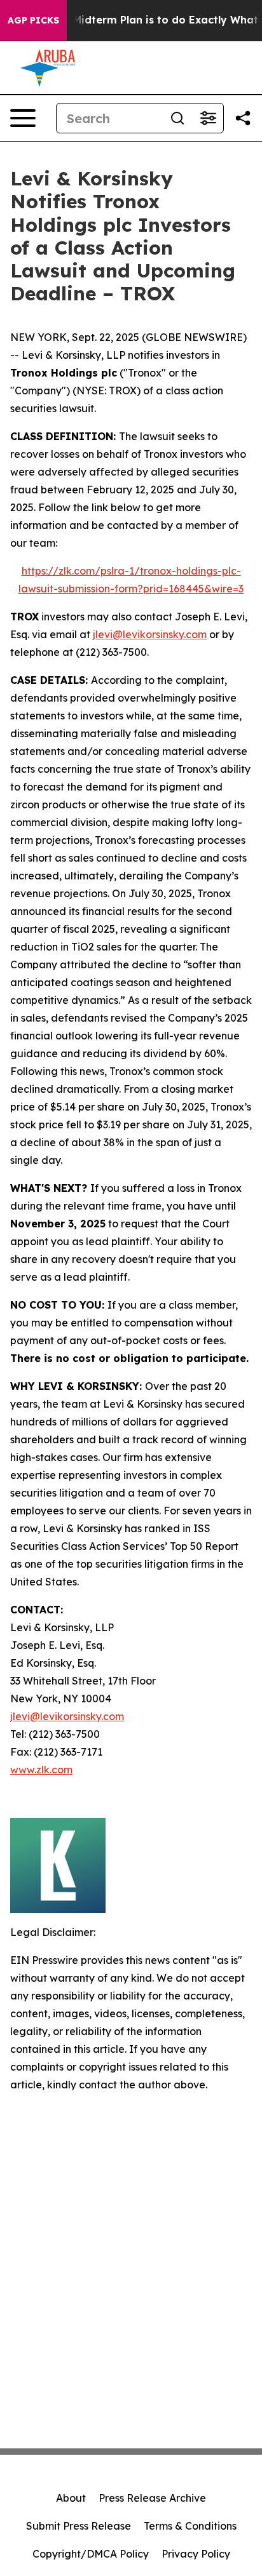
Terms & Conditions (190, 2526)
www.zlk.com (41, 1770)
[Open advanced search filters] (208, 118)
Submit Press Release (79, 2526)
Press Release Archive (152, 2498)
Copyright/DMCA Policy (91, 2554)
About (71, 2498)
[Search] (177, 118)
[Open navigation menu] (23, 118)
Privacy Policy (196, 2554)
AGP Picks (33, 20)
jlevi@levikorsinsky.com (150, 634)
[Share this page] (243, 118)
